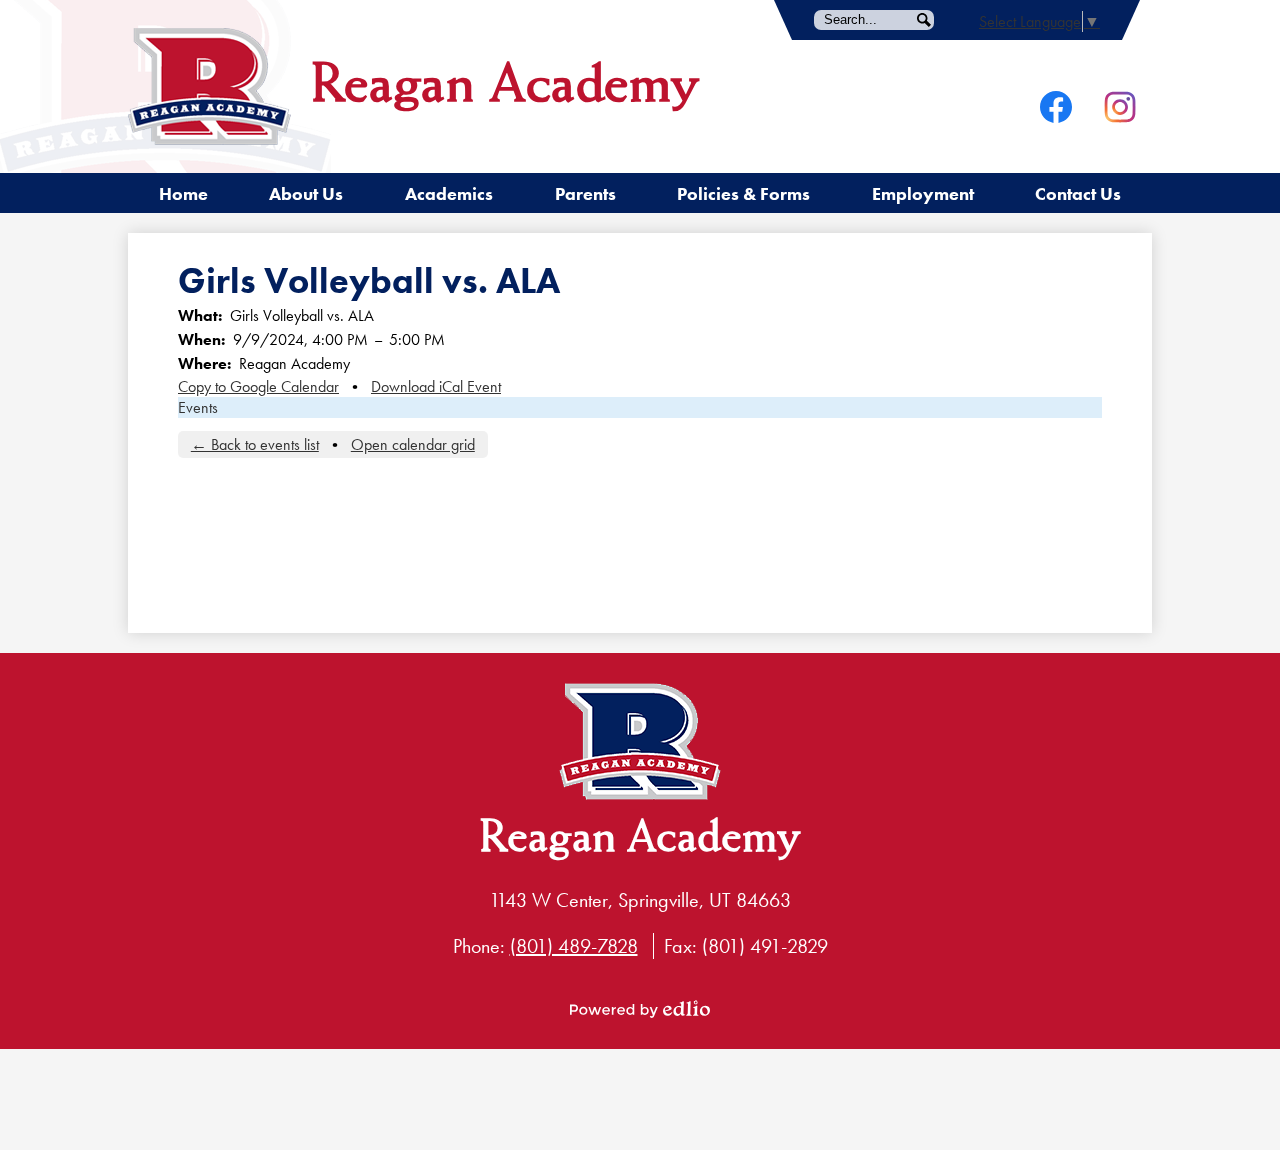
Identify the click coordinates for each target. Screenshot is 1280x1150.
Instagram (1120, 107)
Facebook (1056, 107)
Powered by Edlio (640, 1009)
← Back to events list (255, 444)
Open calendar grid (413, 444)
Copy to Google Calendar (258, 386)
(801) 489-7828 (574, 946)
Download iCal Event (436, 386)
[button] (306, 193)
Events (198, 407)
